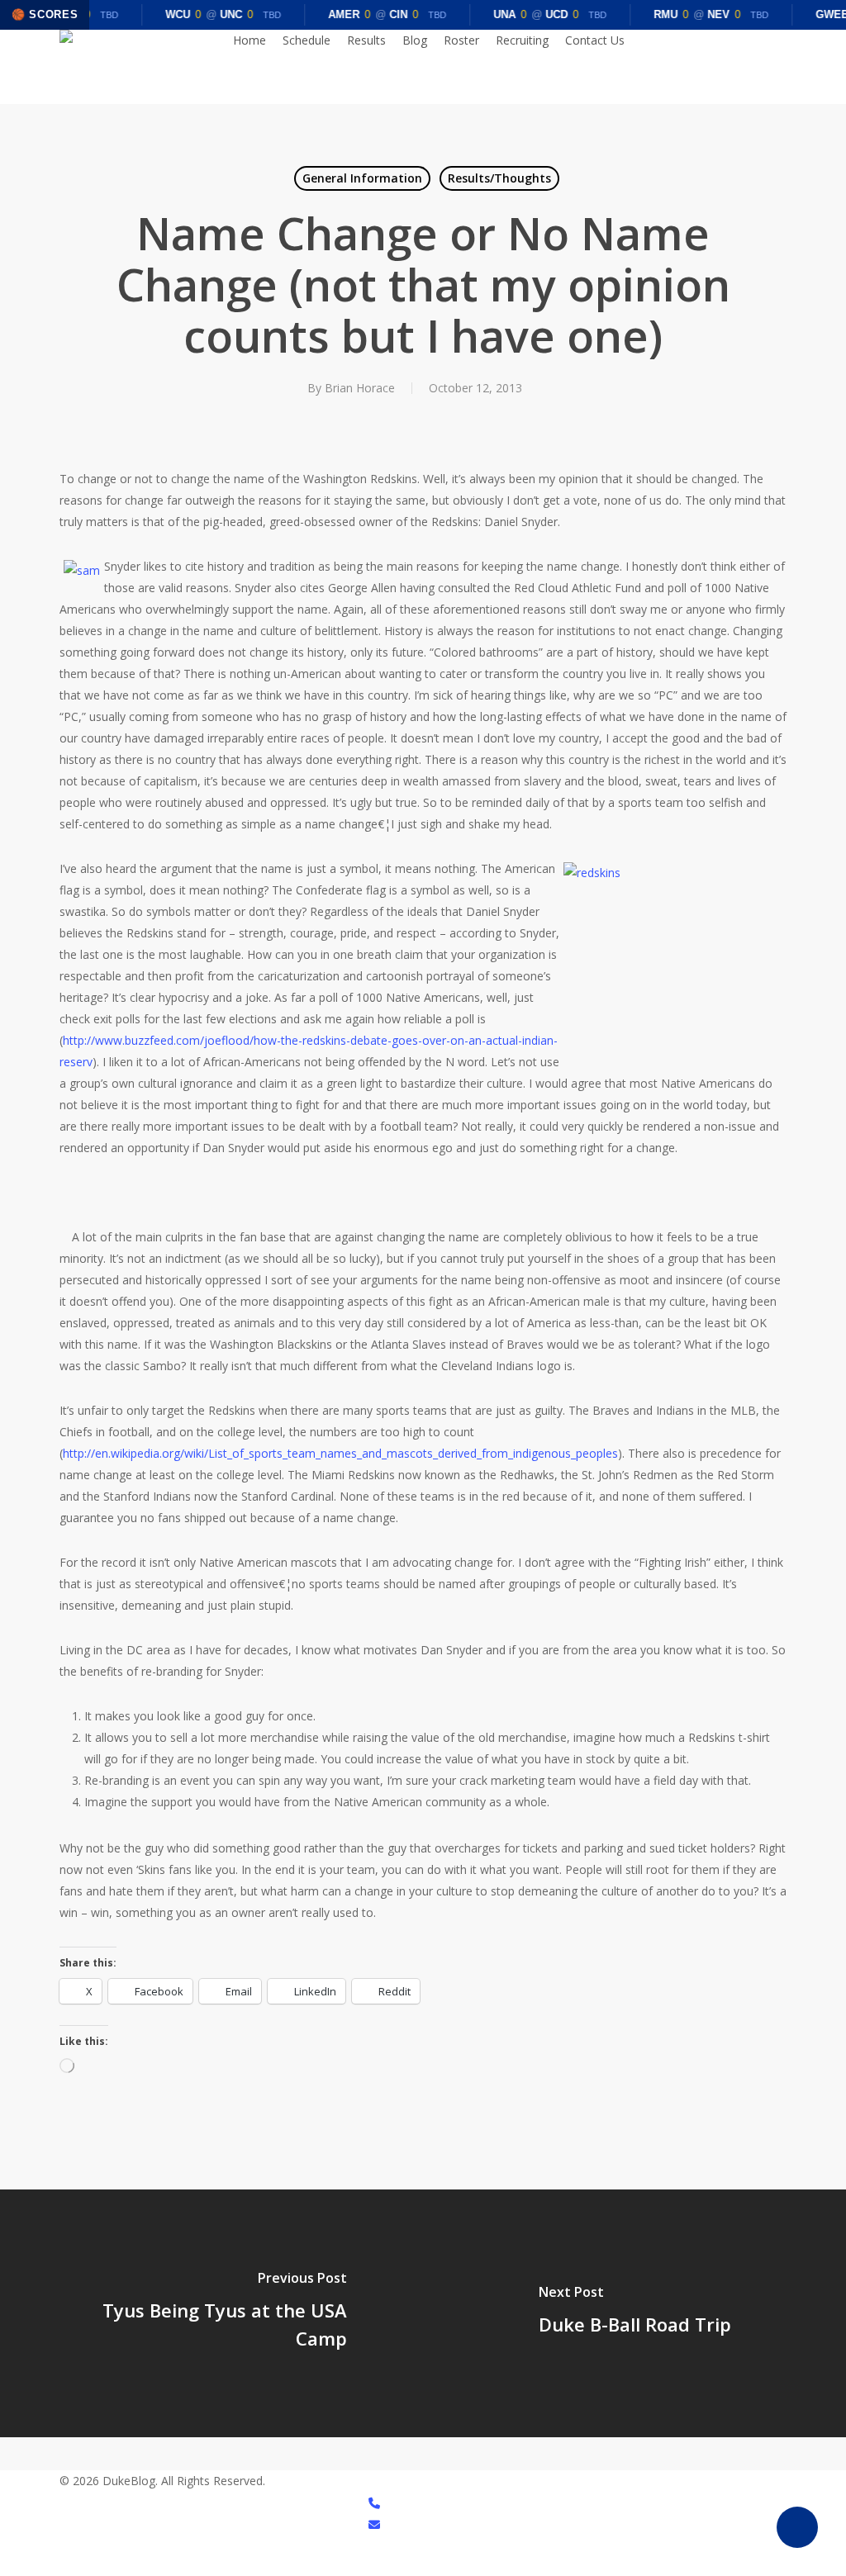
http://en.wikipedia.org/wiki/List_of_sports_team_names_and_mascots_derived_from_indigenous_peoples (340, 1453)
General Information (362, 178)
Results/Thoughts (499, 178)
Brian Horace (360, 388)
